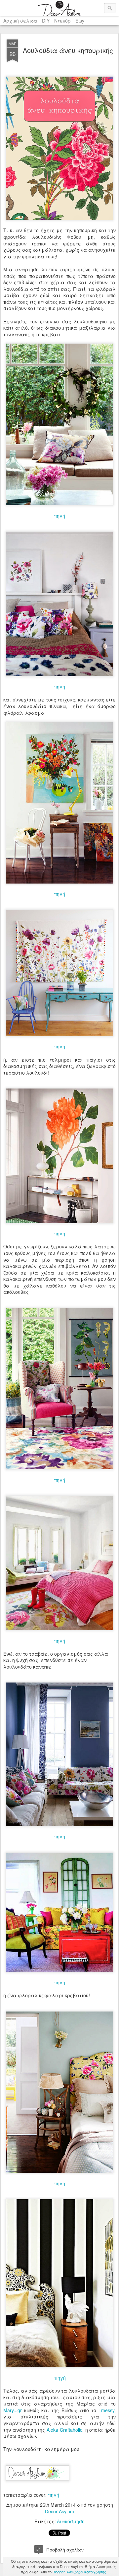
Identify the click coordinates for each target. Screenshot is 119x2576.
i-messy (106, 2410)
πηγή (59, 516)
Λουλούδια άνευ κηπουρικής (68, 50)
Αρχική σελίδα (20, 21)
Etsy (80, 21)
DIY (46, 21)
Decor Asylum (59, 2511)
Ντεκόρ (62, 21)
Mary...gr (13, 2410)
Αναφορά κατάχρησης (86, 2572)
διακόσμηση (71, 2521)
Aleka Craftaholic (64, 2430)
